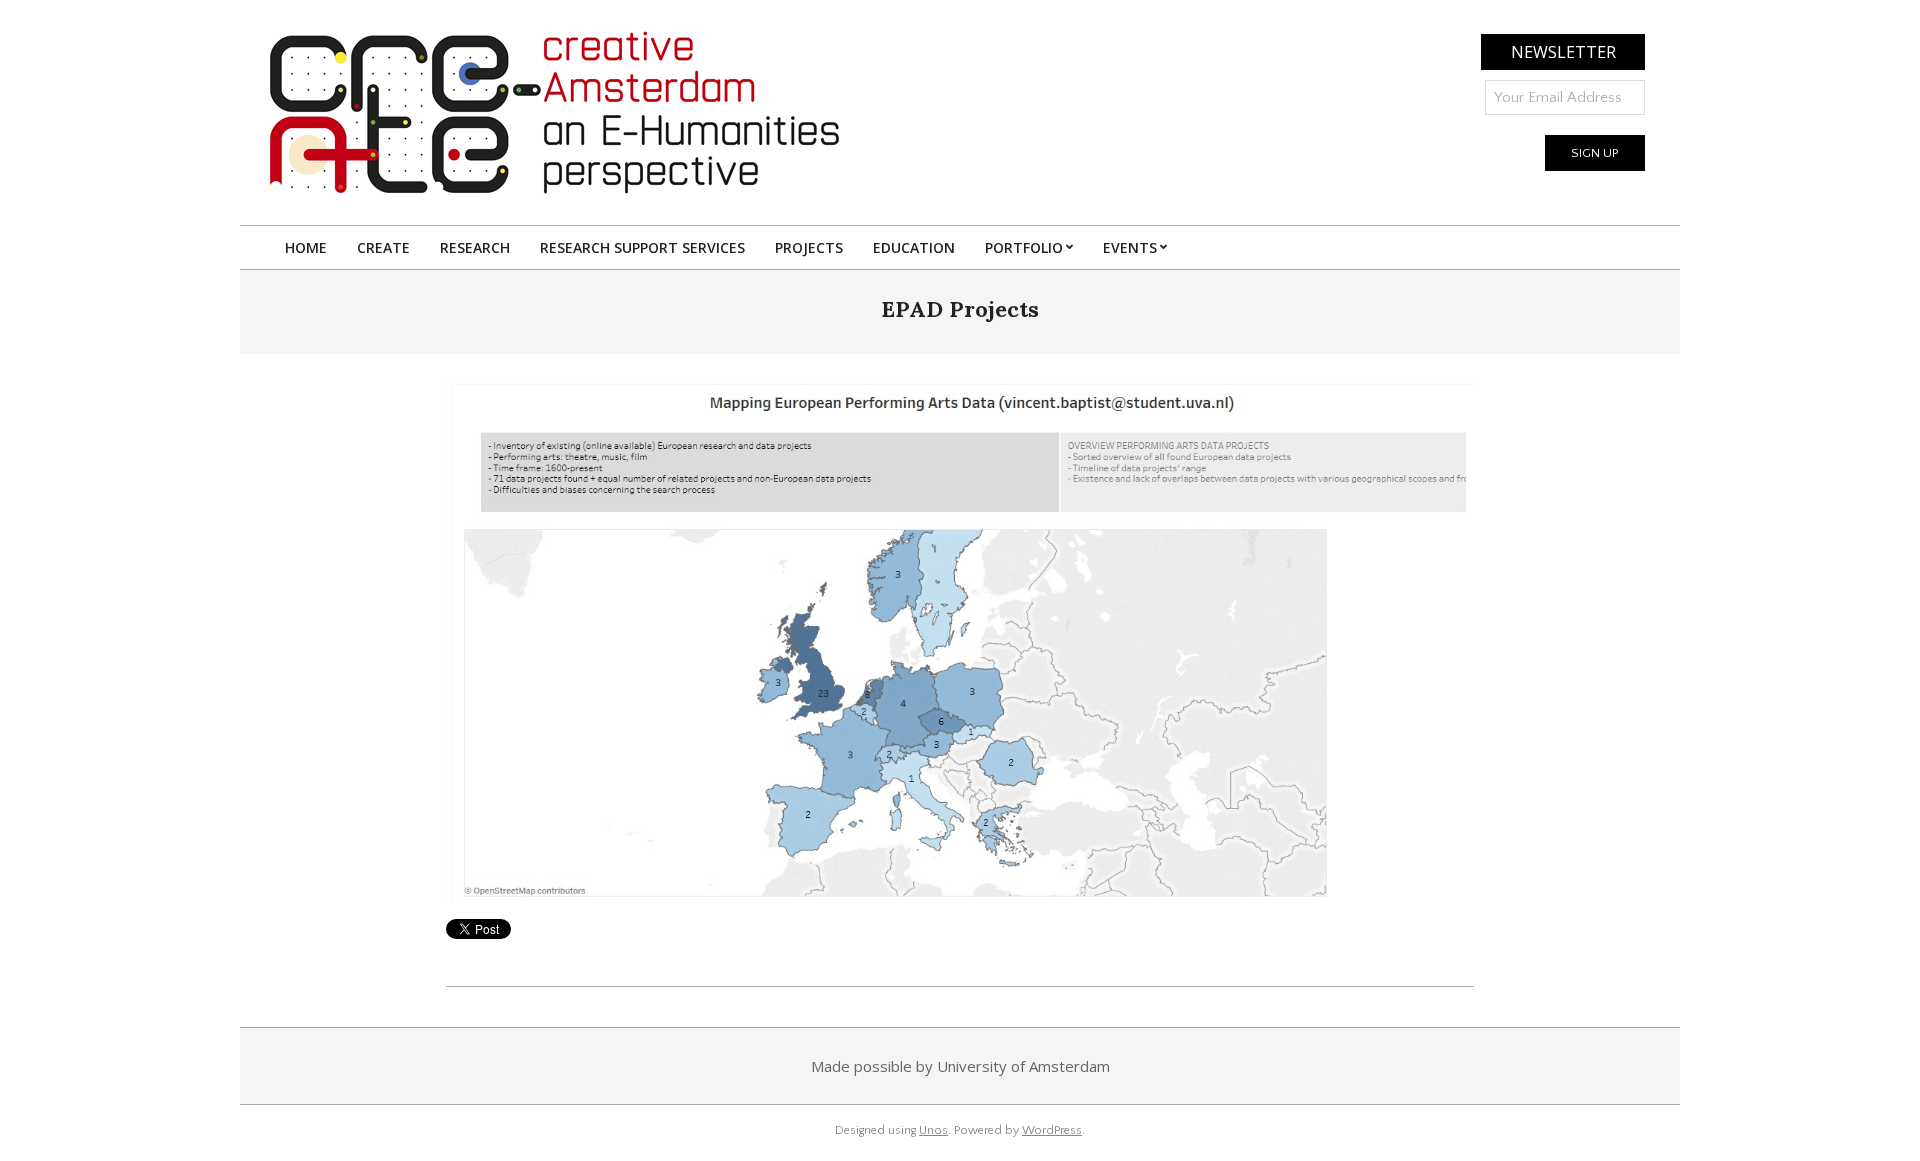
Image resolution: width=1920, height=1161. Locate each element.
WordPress (1052, 1130)
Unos (933, 1130)
